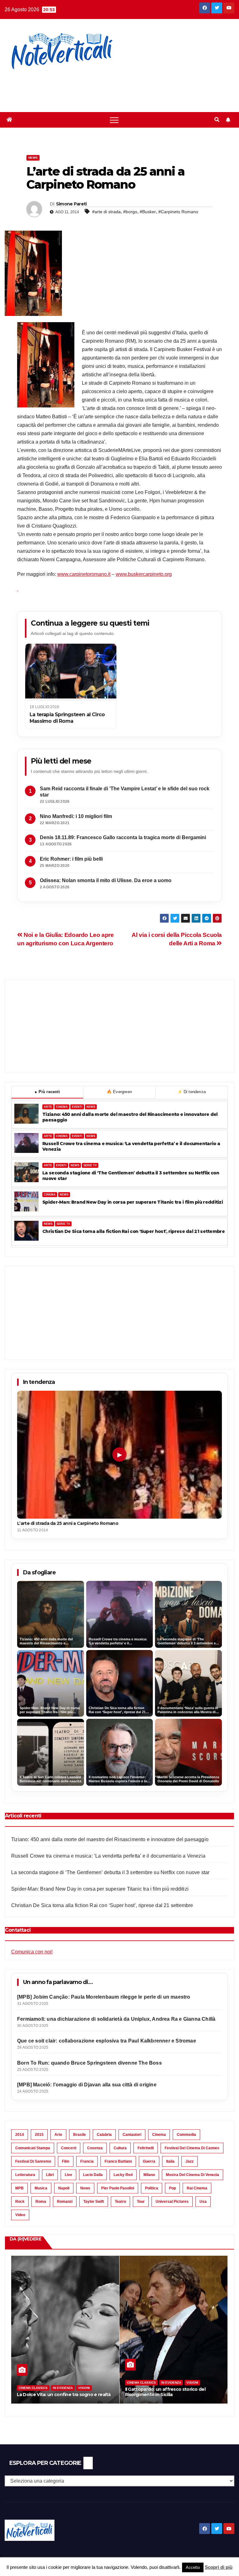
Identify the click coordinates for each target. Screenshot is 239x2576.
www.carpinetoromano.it (84, 574)
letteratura (25, 2175)
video (20, 2215)
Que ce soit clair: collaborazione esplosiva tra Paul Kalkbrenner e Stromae (107, 2041)
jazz (190, 2161)
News (33, 158)
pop (172, 2188)
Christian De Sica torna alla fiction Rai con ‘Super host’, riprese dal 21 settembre (134, 1232)
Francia (87, 2161)
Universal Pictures (172, 2202)
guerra (149, 2161)
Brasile (80, 2135)
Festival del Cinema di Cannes (192, 2148)
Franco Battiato (118, 2161)
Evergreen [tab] (119, 1092)
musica (41, 2188)
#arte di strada (106, 212)
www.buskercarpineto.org (144, 574)
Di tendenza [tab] (192, 1092)
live (68, 2175)
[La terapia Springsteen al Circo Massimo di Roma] (71, 672)
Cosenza (95, 2148)
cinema (159, 2135)
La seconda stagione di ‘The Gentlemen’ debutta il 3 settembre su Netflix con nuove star (131, 1176)
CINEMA (62, 1107)
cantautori (132, 2135)
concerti (69, 2148)
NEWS (91, 1107)
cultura (120, 2148)
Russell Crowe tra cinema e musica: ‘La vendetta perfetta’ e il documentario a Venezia (131, 1147)
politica (152, 2188)
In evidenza (63, 2383)
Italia (170, 2161)
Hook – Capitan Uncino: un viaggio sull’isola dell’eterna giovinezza (171, 2392)
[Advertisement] (113, 87)
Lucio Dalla (93, 2175)
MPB (19, 2188)
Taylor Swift (94, 2202)
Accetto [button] (193, 2567)
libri (50, 2175)
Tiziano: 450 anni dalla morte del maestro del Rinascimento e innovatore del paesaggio (130, 1117)
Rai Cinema (197, 2188)
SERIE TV (90, 1165)
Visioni (84, 2383)
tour (141, 2202)
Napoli (64, 2188)
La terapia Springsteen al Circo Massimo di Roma (67, 718)
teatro (120, 2202)
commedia (186, 2135)
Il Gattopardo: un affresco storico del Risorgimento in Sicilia (57, 2392)
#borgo (130, 212)
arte (58, 2135)
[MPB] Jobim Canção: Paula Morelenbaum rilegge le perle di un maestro (104, 1997)
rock (20, 2202)
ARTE (48, 1107)
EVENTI (77, 1107)
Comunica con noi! (32, 1952)
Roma (41, 2202)
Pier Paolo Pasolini (118, 2188)
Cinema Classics (33, 2383)
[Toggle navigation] (114, 120)
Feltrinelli (146, 2148)
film (66, 2161)
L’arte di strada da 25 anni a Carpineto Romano (68, 1523)
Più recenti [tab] (47, 1092)
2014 (20, 2135)
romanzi (65, 2202)
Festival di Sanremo (33, 2161)
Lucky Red (123, 2175)
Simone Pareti (71, 204)
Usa (203, 2202)
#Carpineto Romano (178, 212)
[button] (217, 120)
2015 (39, 2135)
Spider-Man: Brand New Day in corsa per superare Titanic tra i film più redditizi (133, 1202)
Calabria (104, 2135)
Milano (149, 2175)
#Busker (148, 212)
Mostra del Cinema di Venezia (192, 2175)
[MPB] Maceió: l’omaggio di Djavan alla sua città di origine (87, 2085)
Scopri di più (219, 2567)
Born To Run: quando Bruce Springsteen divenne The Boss (89, 2063)
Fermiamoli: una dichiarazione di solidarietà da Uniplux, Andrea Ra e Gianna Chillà (116, 2019)
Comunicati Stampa (33, 2148)
